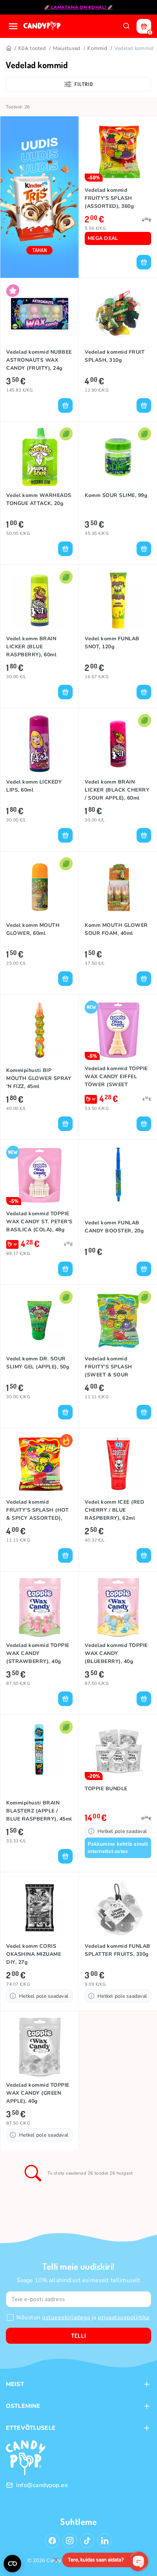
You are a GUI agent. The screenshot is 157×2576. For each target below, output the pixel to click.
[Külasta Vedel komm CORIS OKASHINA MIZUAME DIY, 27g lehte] (39, 1908)
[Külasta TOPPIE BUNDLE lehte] (118, 1750)
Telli (79, 2336)
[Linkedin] (105, 2541)
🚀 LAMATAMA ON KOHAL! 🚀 (79, 7)
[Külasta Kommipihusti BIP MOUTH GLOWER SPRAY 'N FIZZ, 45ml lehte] (39, 1030)
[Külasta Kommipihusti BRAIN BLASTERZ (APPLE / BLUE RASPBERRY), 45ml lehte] (39, 1750)
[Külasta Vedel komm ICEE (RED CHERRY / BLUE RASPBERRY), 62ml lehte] (118, 1464)
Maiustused (67, 48)
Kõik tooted (32, 48)
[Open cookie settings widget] (12, 2564)
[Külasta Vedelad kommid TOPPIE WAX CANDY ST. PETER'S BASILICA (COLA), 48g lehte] (39, 1175)
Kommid (97, 48)
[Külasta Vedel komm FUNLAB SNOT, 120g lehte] (118, 600)
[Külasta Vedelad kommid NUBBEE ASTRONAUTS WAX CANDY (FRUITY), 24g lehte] (39, 314)
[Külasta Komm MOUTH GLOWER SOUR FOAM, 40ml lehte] (118, 887)
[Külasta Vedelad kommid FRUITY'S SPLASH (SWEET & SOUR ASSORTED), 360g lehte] (118, 1320)
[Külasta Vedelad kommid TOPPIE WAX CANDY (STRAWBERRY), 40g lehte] (39, 1607)
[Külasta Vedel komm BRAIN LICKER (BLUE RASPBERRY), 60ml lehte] (39, 600)
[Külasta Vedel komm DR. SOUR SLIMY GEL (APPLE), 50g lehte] (39, 1320)
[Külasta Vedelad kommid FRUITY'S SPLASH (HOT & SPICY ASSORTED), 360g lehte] (39, 1464)
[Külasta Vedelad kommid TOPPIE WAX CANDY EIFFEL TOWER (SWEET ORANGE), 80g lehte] (118, 1030)
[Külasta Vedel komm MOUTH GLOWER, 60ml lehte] (39, 887)
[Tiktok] (87, 2541)
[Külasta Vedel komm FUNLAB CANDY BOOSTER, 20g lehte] (118, 1175)
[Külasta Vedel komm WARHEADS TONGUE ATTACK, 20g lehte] (39, 457)
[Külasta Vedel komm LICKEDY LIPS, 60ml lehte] (39, 744)
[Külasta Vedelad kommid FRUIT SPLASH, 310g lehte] (118, 314)
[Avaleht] (43, 26)
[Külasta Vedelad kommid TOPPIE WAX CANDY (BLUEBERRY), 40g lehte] (118, 1607)
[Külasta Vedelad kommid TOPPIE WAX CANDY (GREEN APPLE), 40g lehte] (39, 2047)
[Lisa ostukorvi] (144, 262)
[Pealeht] (8, 48)
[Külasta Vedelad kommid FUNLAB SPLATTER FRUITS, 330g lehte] (118, 1908)
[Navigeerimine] (13, 26)
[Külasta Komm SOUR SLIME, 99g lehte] (118, 457)
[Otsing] (126, 26)
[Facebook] (52, 2541)
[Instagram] (70, 2541)
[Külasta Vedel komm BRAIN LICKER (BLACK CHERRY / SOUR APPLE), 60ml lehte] (118, 744)
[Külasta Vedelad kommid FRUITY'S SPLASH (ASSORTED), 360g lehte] (118, 152)
